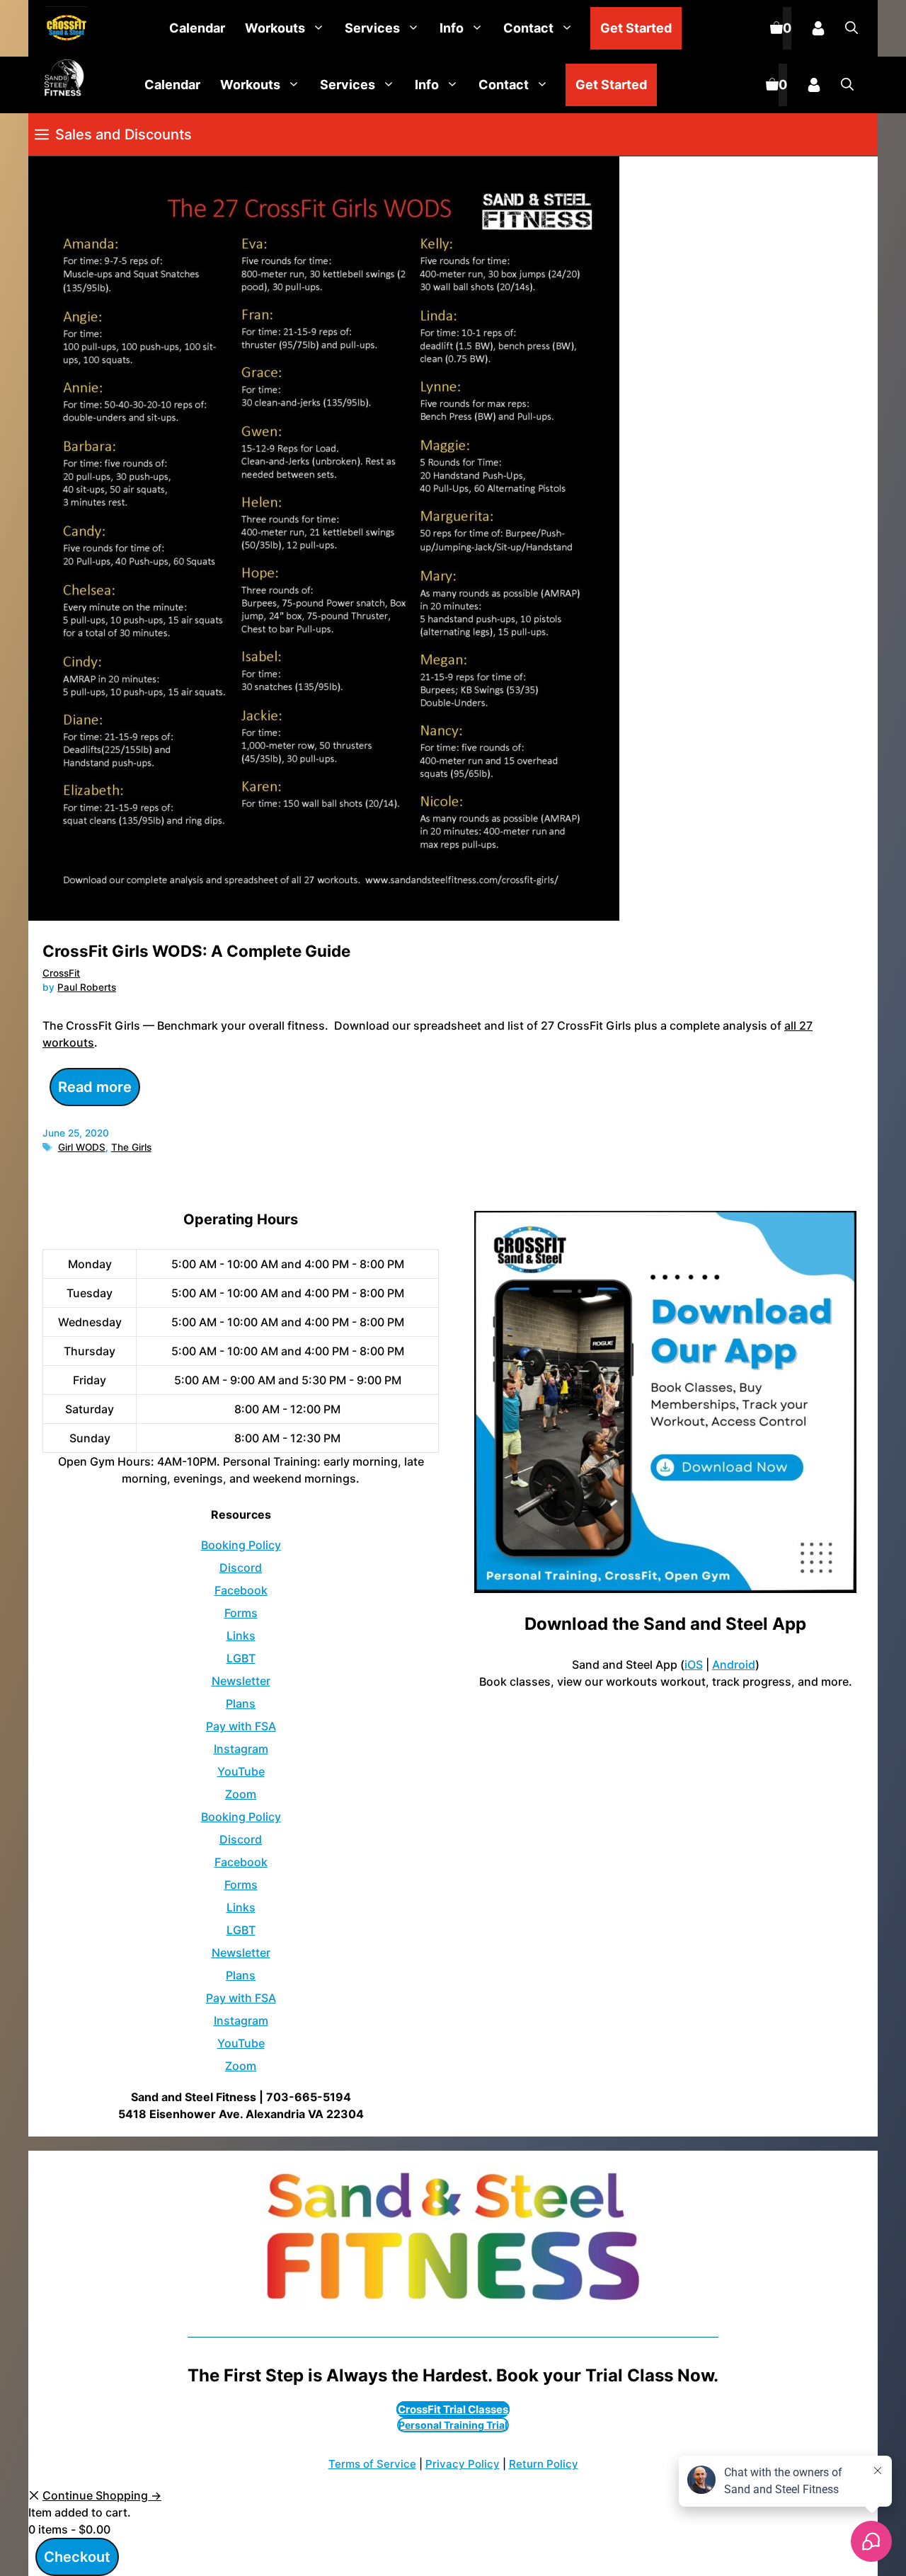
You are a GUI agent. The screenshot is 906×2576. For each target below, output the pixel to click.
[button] (851, 28)
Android (734, 1664)
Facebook (241, 1590)
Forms (241, 1613)
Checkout (77, 2557)
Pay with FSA (241, 1726)
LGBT (241, 1658)
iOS (694, 1664)
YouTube (241, 1771)
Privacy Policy (463, 2464)
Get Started (636, 28)
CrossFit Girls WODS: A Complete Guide (196, 951)
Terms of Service (372, 2464)
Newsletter (241, 1681)
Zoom (241, 1794)
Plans (241, 1703)
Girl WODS (82, 1147)
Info (452, 28)
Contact (528, 28)
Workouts (275, 28)
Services (372, 28)
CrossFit (61, 973)
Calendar (197, 28)
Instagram (241, 1749)
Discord (241, 1568)
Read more (95, 1087)
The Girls (131, 1147)
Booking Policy (241, 1545)
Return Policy (544, 2464)
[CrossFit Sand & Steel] (63, 29)
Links (241, 1635)
